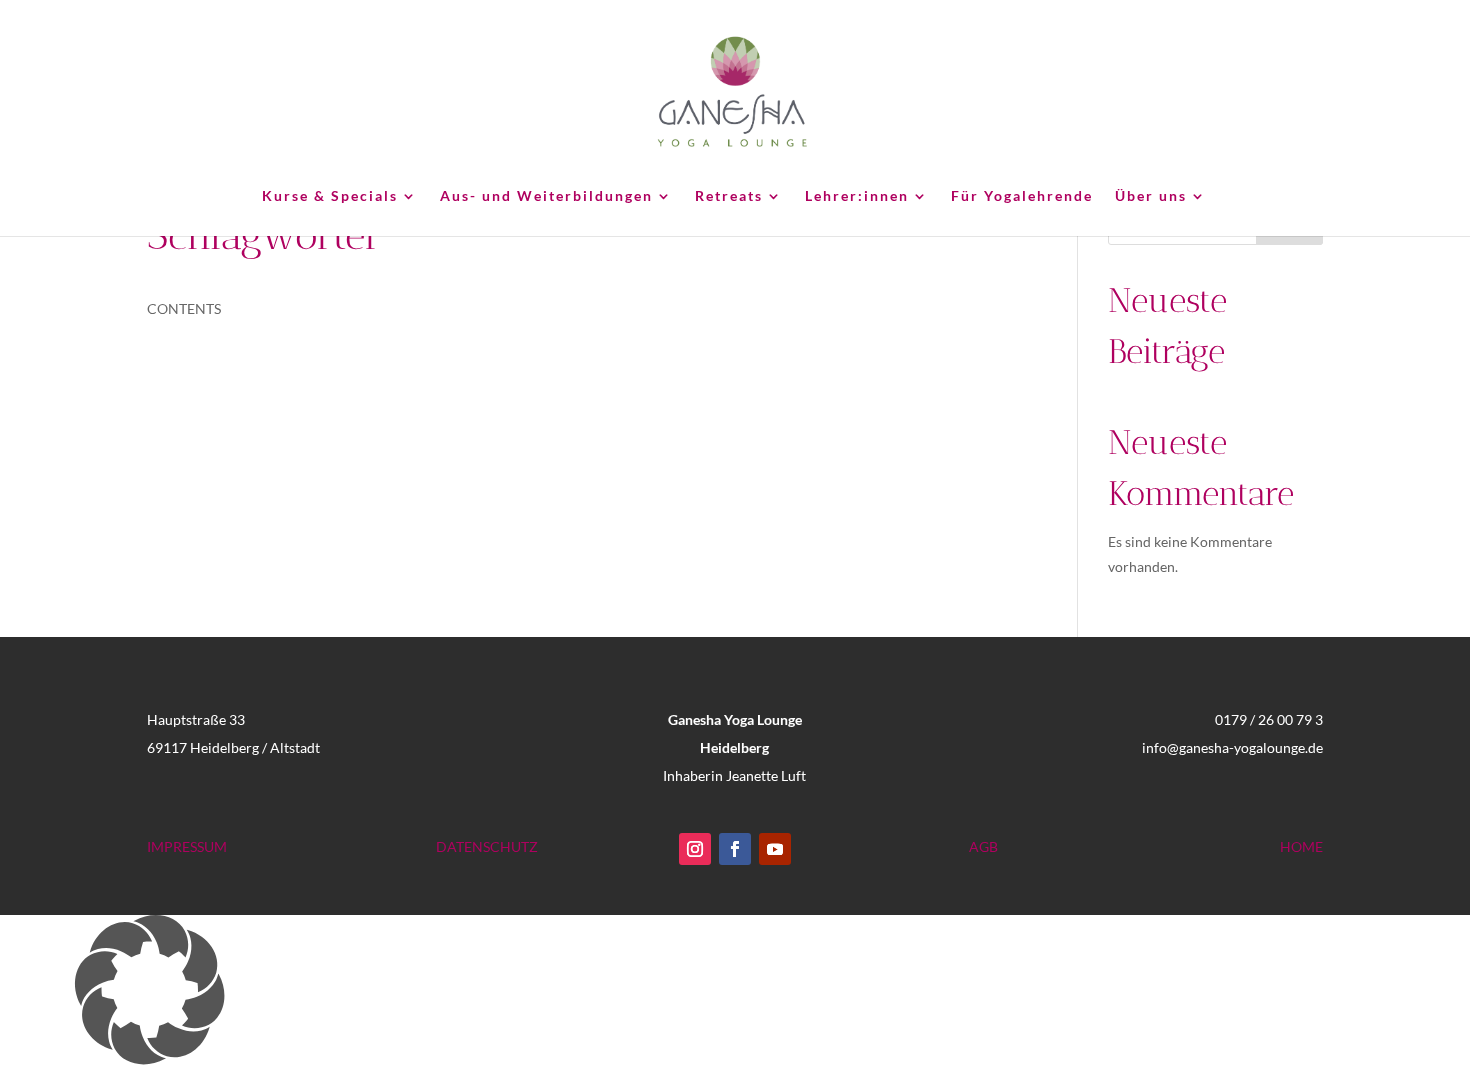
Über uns (1151, 196)
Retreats (729, 196)
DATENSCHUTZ (487, 846)
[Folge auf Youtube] (775, 849)
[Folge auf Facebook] (735, 849)
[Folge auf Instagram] (695, 849)
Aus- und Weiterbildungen (546, 196)
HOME (1301, 846)
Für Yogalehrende (1022, 196)
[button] (735, 994)
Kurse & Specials (330, 196)
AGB (983, 846)
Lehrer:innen (857, 196)
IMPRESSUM (187, 846)
